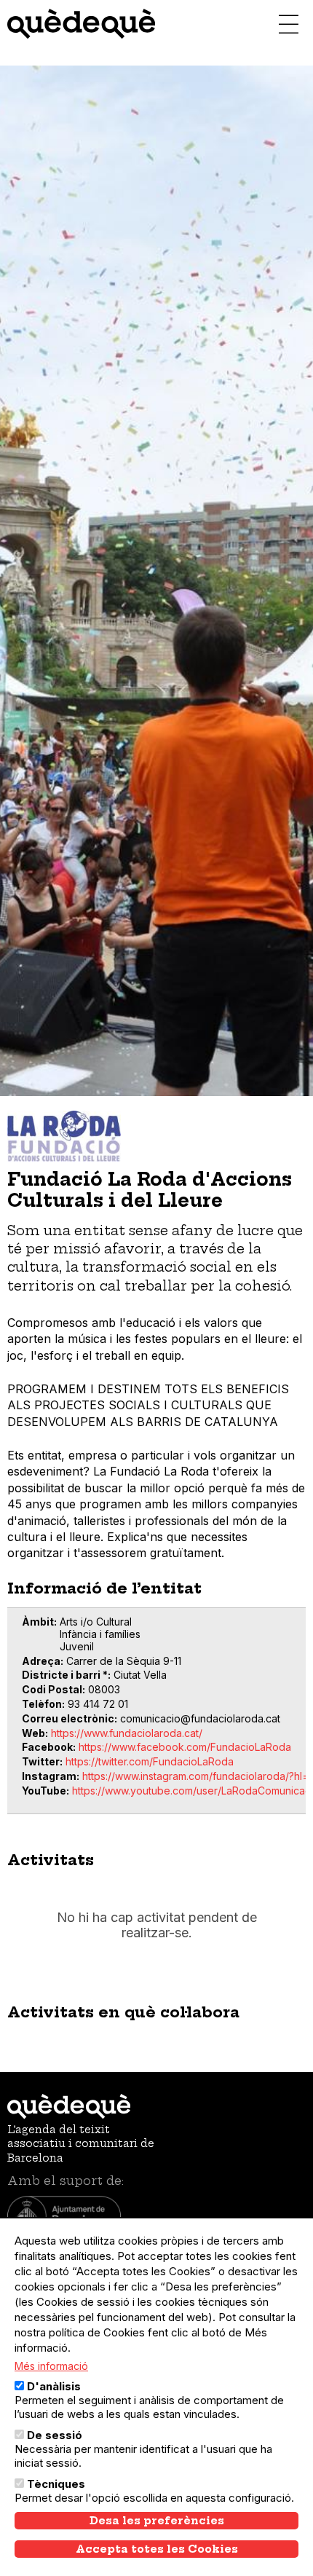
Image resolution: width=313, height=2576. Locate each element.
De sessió (55, 2435)
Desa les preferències (157, 2521)
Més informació (51, 2366)
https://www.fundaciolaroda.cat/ (127, 1733)
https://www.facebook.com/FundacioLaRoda (185, 1747)
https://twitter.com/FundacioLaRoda (150, 1761)
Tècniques (56, 2484)
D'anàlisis (54, 2386)
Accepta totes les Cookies (157, 2549)
